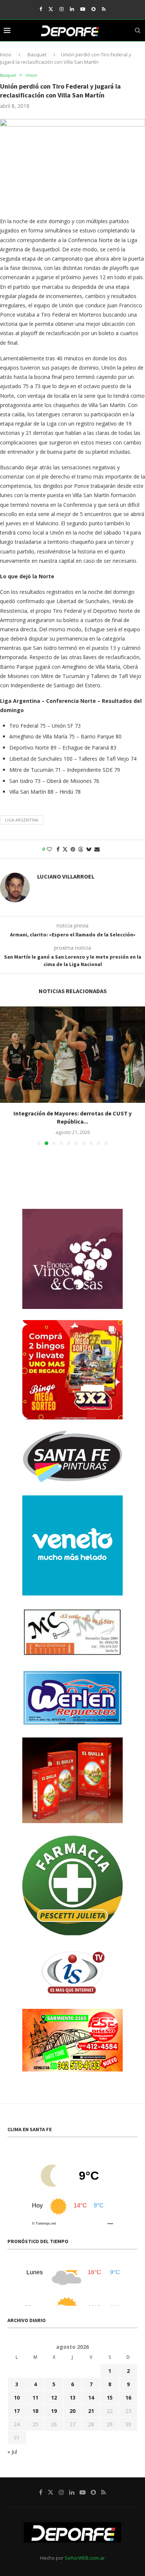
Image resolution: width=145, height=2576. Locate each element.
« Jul (12, 2443)
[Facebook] (41, 9)
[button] (6, 1071)
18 (35, 2402)
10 (17, 2389)
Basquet (37, 54)
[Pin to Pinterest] (73, 849)
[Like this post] (49, 849)
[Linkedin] (72, 9)
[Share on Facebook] (58, 849)
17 (17, 2402)
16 (128, 2389)
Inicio (6, 54)
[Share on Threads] (81, 849)
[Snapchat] (94, 9)
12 (54, 2389)
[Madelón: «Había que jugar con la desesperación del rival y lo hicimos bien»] (72, 1055)
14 (91, 2389)
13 (72, 2389)
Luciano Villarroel (66, 876)
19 (54, 2402)
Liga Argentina (22, 820)
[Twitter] (51, 9)
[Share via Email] (97, 849)
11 (35, 2389)
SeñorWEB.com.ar (85, 2549)
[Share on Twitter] (65, 849)
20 (72, 2402)
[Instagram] (62, 9)
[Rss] (104, 9)
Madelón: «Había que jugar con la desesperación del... (72, 1113)
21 (91, 2402)
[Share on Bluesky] (89, 849)
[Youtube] (83, 9)
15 (110, 2389)
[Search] (138, 30)
